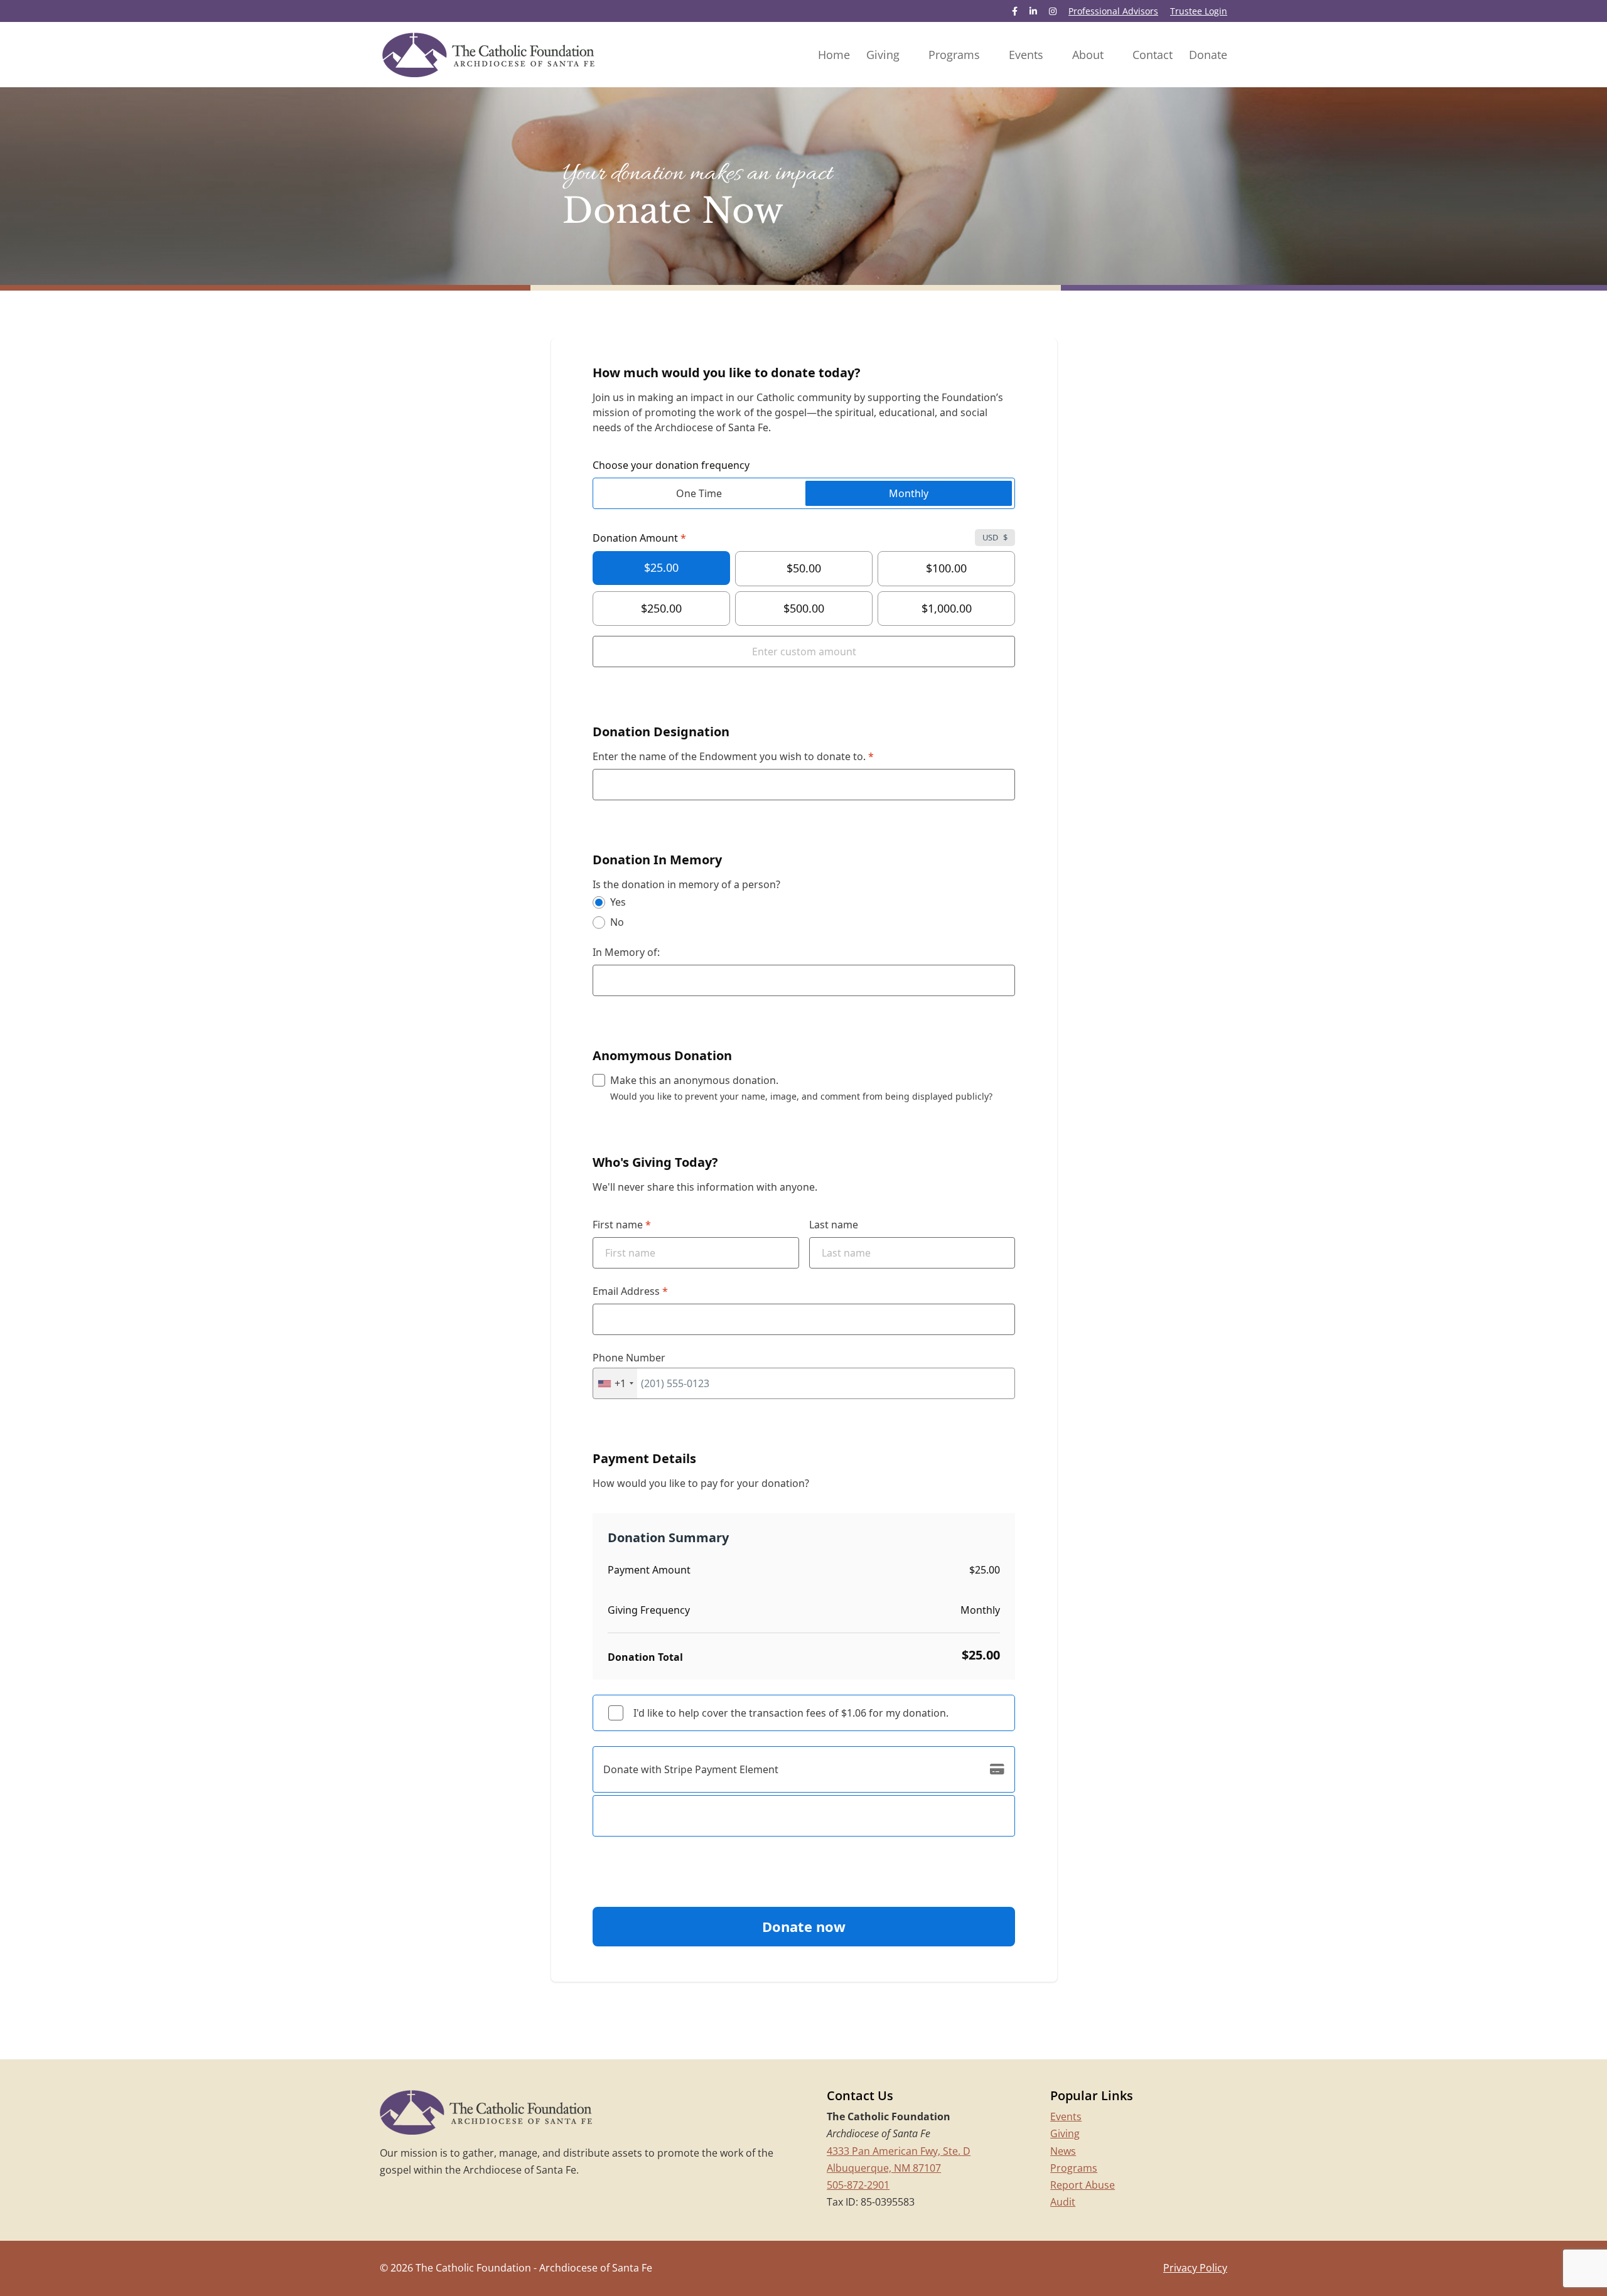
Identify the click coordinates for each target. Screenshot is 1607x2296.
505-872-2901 (858, 2185)
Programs (1074, 2168)
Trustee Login (1199, 12)
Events (1066, 2116)
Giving (1065, 2133)
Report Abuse (1083, 2185)
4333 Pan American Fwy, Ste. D (899, 2151)
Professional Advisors (1113, 12)
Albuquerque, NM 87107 (884, 2168)
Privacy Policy (1195, 2268)
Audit (1063, 2202)
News (1063, 2151)
